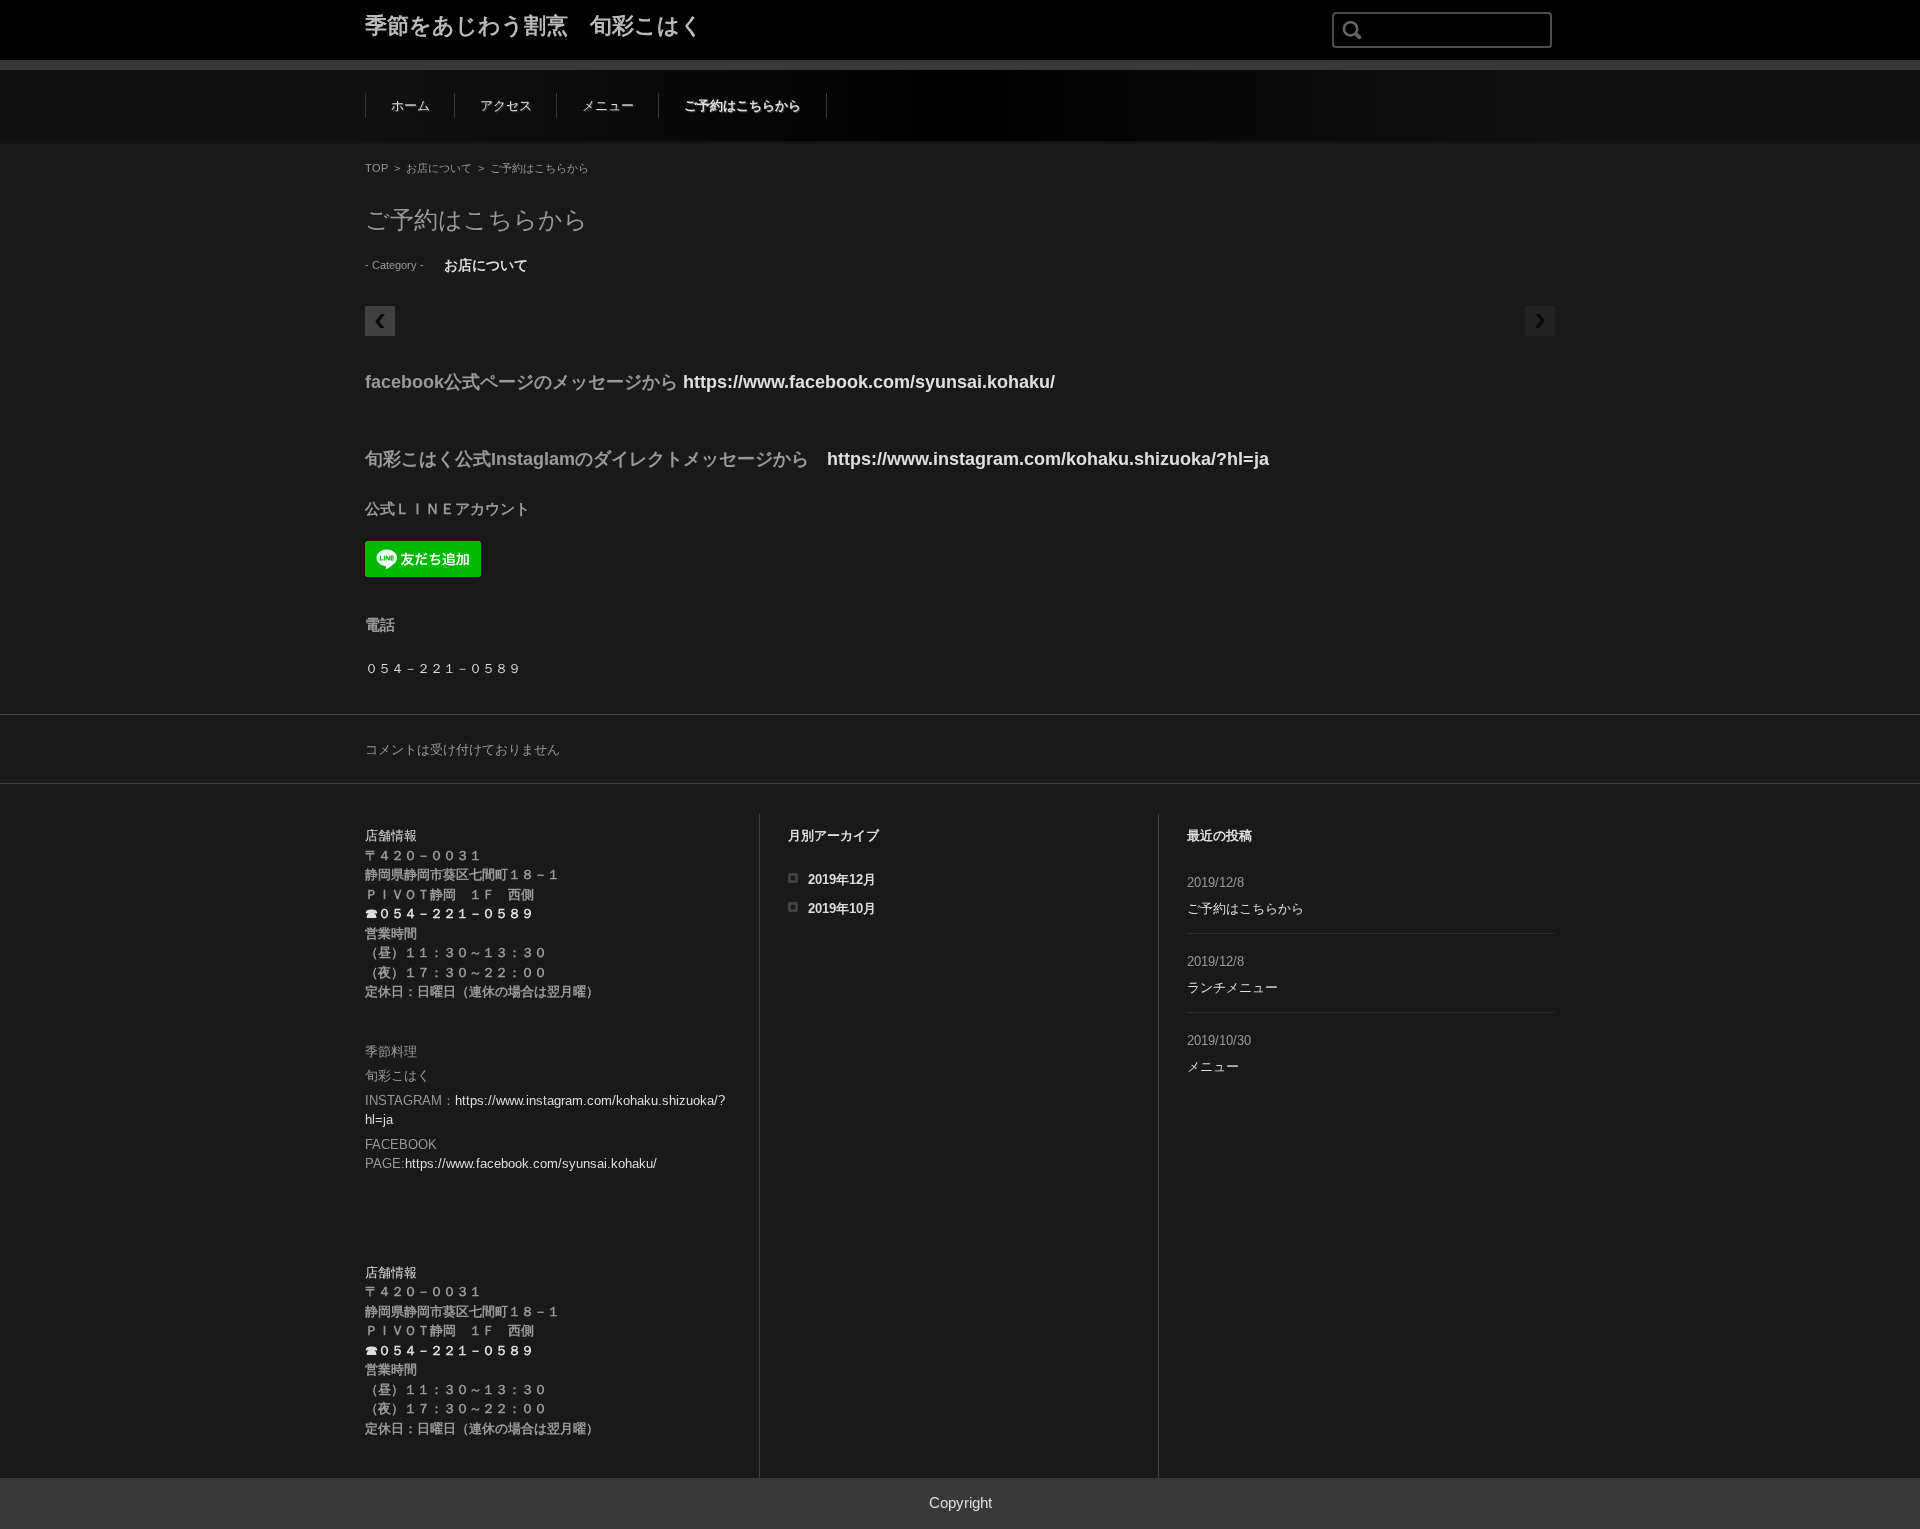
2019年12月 (842, 879)
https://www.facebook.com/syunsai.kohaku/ (869, 382)
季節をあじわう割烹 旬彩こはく (534, 25)
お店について (439, 168)
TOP (376, 168)
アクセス (506, 105)
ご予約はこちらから (742, 105)
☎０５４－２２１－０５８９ (449, 913)
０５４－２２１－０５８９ (443, 668)
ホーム (410, 105)
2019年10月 (842, 908)
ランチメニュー (1232, 987)
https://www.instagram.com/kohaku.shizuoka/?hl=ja (1048, 459)
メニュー (608, 105)
